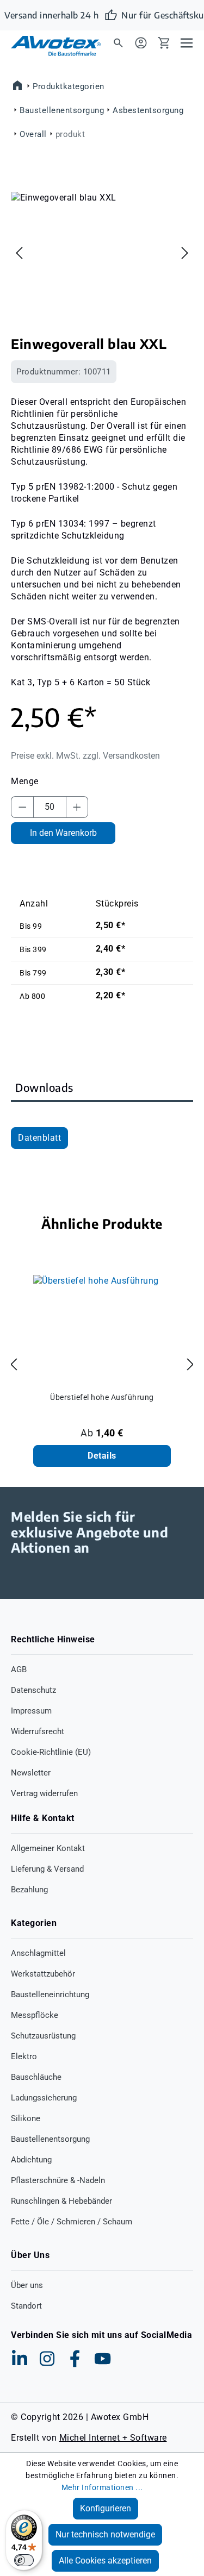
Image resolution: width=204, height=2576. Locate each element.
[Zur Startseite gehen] (49, 46)
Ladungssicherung (44, 2098)
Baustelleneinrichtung (50, 1994)
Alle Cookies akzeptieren (105, 2561)
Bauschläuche (36, 2077)
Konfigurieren (106, 2508)
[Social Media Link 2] (47, 2359)
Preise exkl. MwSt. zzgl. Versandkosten (85, 756)
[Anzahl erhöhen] (77, 807)
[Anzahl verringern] (22, 807)
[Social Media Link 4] (103, 2359)
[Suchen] (118, 42)
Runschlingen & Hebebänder (61, 2201)
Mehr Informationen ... (102, 2487)
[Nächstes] (185, 253)
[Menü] (187, 42)
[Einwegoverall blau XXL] (103, 253)
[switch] (24, 2560)
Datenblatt (39, 1138)
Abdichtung (31, 2160)
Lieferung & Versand (47, 1869)
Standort (26, 2306)
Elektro (24, 2056)
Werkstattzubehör (43, 1974)
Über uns (27, 2285)
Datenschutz (33, 1690)
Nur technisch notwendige (105, 2534)
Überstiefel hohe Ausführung (102, 1397)
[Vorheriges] (19, 253)
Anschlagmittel (38, 1953)
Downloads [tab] (44, 1087)
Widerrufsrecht (38, 1731)
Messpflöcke (35, 2015)
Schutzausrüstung (43, 2036)
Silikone (26, 2118)
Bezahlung (29, 1890)
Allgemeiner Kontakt (48, 1848)
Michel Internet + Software (113, 2438)
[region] (102, 253)
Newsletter (31, 1773)
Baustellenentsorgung (50, 2139)
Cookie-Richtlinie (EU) (51, 1752)
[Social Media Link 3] (75, 2359)
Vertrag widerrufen (44, 1793)
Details (102, 1456)
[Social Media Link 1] (20, 2359)
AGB (19, 1670)
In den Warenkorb (63, 833)
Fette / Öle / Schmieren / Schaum (72, 2222)
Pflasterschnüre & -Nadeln (58, 2180)
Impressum (31, 1711)
